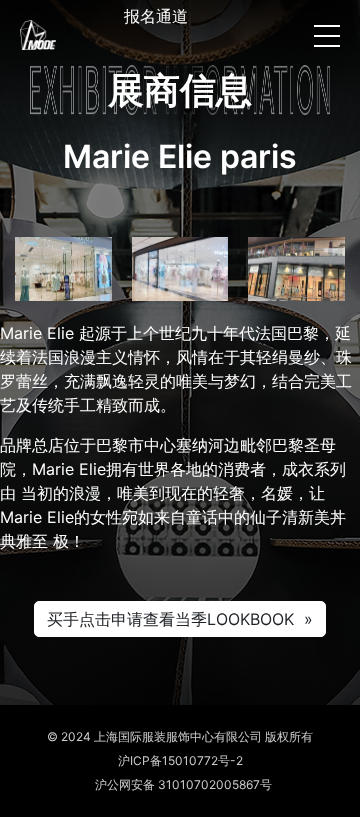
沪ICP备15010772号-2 (180, 760)
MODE (38, 35)
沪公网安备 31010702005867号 (180, 784)
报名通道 (156, 16)
